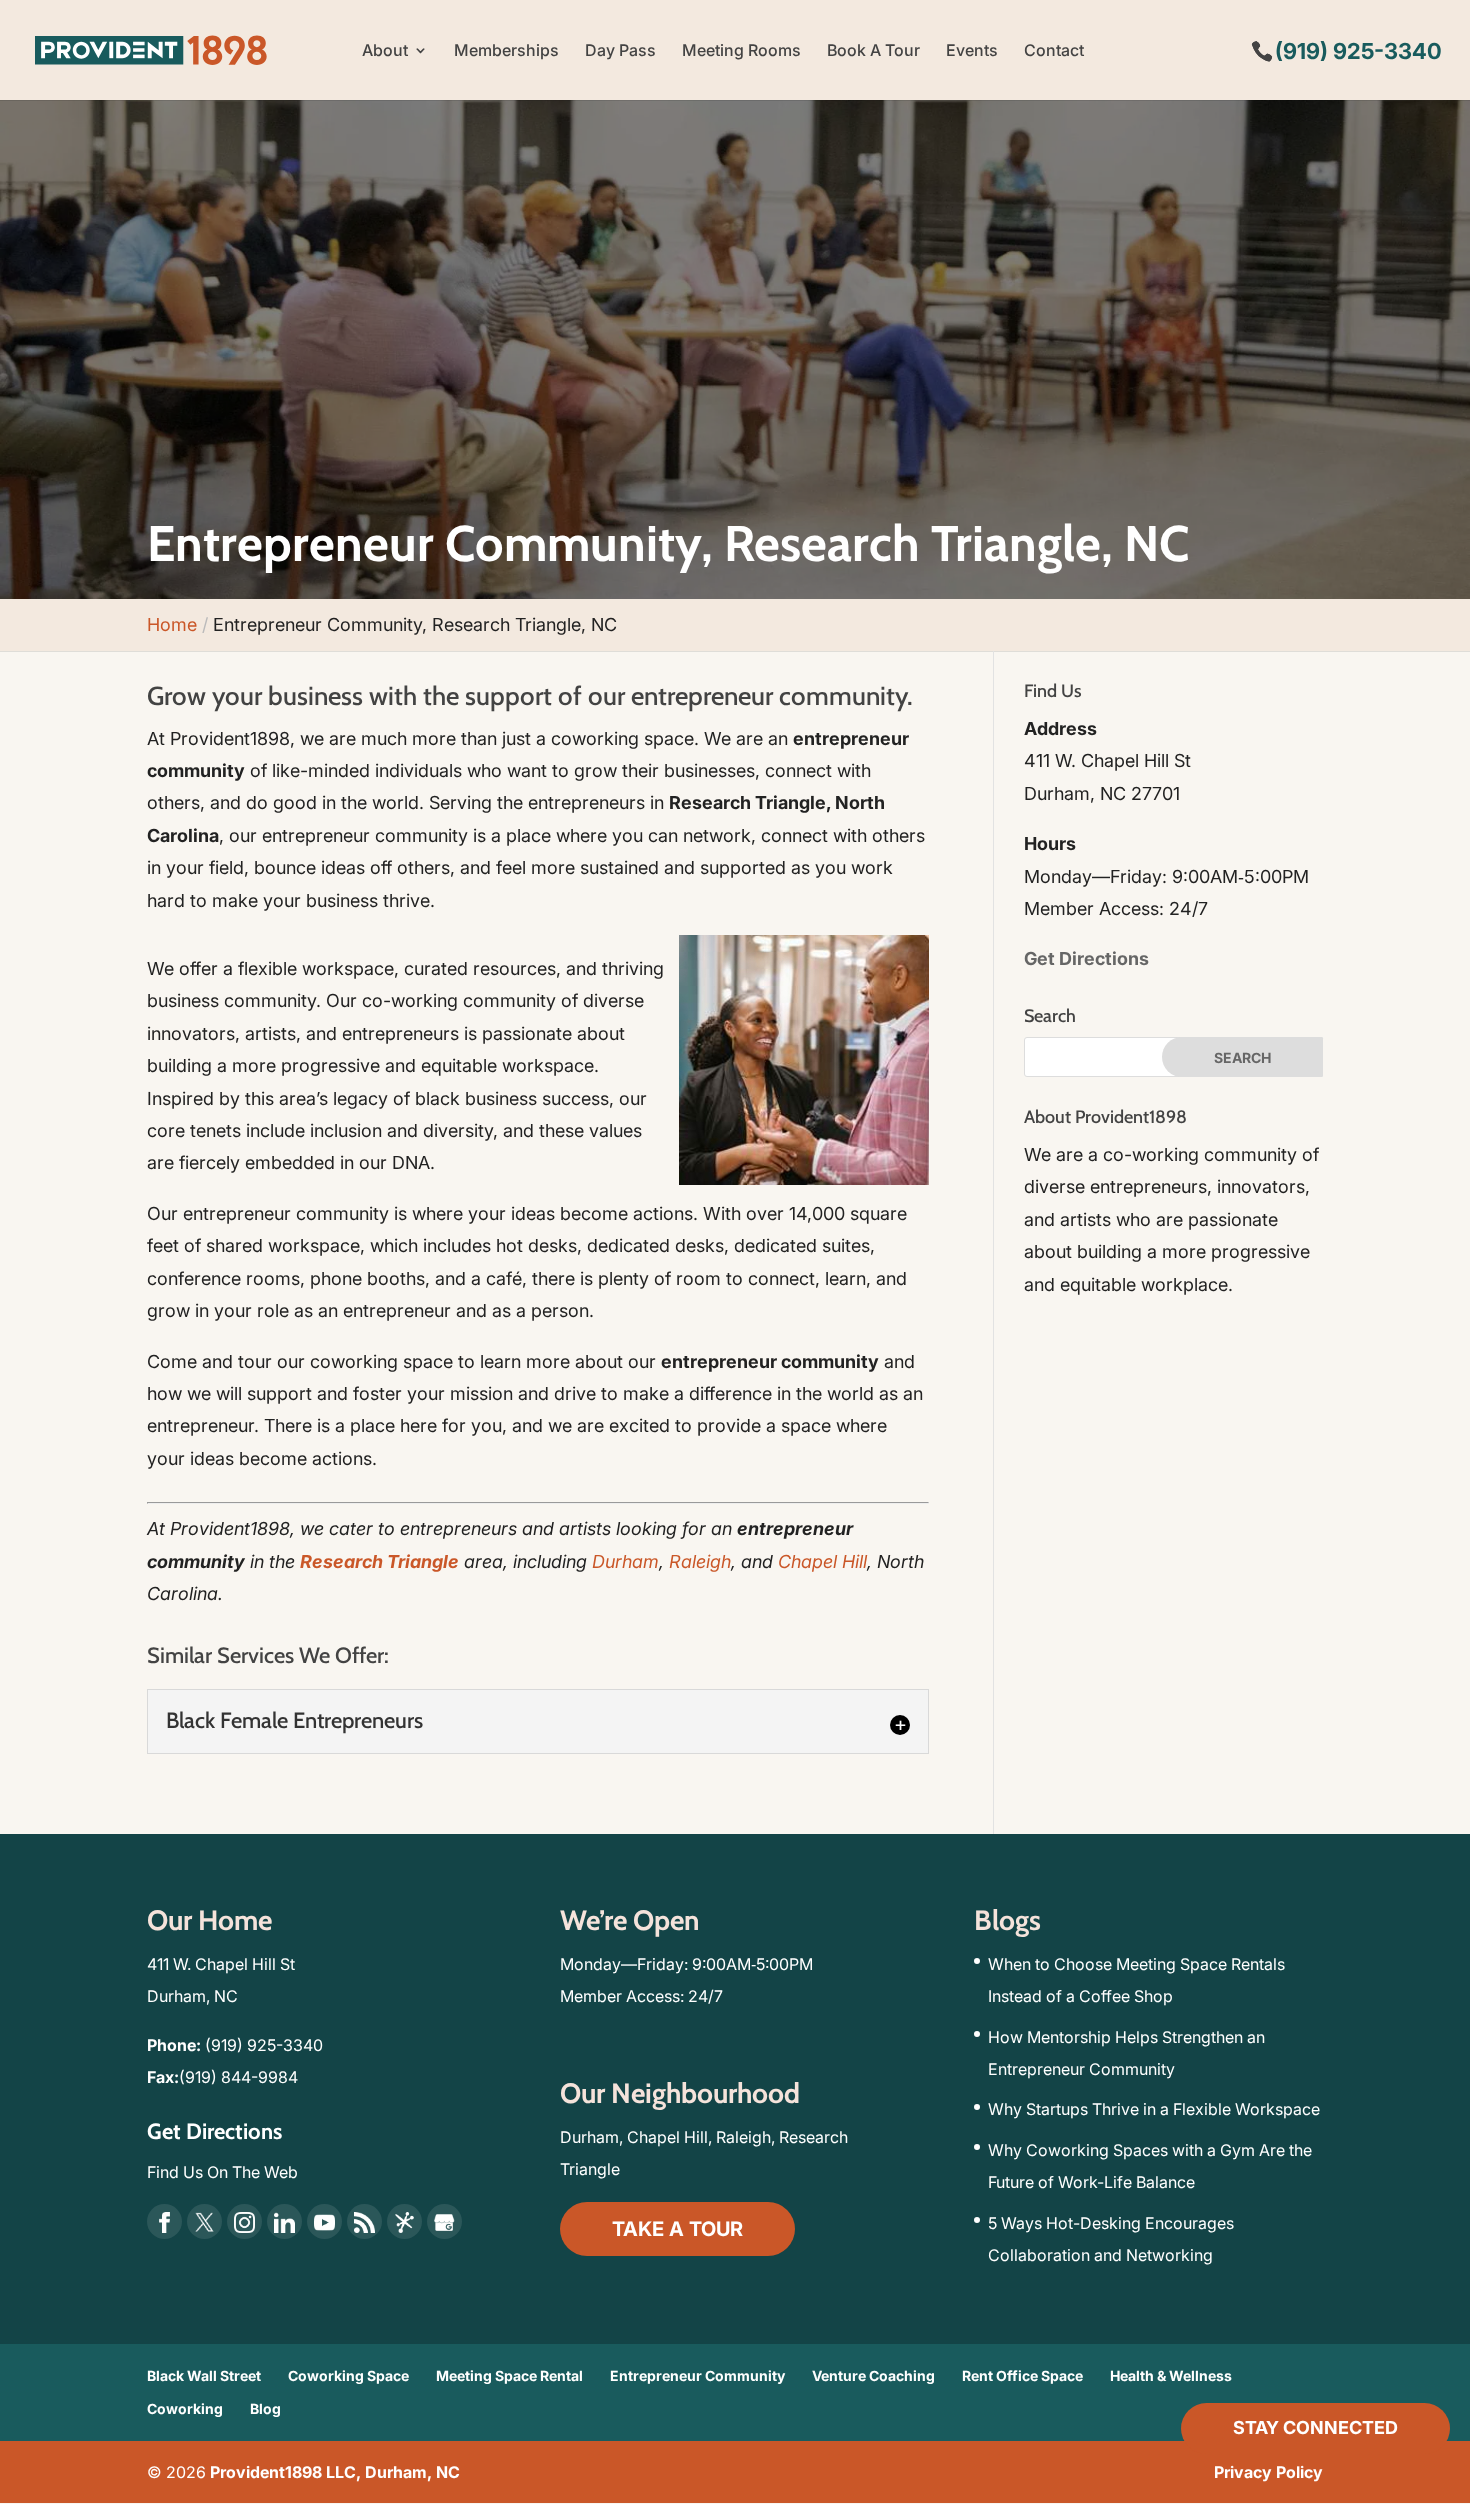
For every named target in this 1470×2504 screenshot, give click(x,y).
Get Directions (1086, 958)
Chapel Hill (822, 1561)
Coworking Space (348, 2375)
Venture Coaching (873, 2375)
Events (972, 51)
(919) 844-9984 (238, 2077)
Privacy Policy (1268, 2472)
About (385, 51)
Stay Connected (1315, 2427)
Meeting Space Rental (509, 2375)
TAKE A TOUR (677, 2229)
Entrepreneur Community (697, 2375)
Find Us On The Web (222, 2172)
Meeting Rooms (741, 51)
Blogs (1007, 1920)
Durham (625, 1561)
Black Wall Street (204, 2375)
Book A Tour (873, 51)
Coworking (185, 2408)
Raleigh (700, 1561)
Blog (265, 2408)
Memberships (506, 51)
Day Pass (620, 51)
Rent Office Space (1022, 2375)
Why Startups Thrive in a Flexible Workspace (1154, 2109)
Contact (1054, 51)
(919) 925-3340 (264, 2045)
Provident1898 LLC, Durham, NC (335, 2472)
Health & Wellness (1171, 2375)
